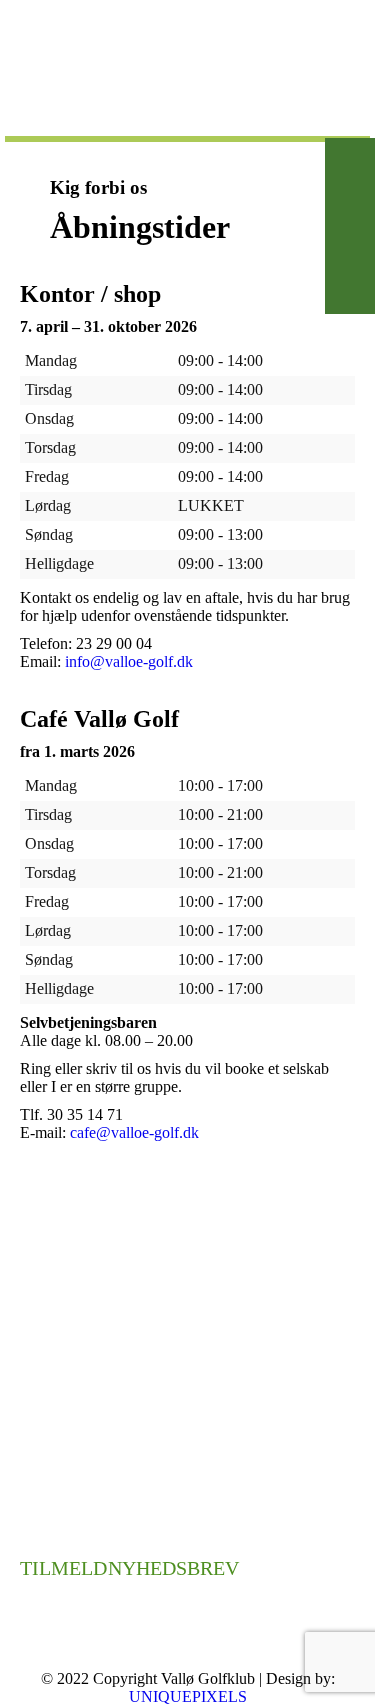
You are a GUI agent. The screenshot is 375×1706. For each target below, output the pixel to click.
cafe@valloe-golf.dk (134, 1132)
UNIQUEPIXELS (188, 1696)
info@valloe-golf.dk (129, 661)
